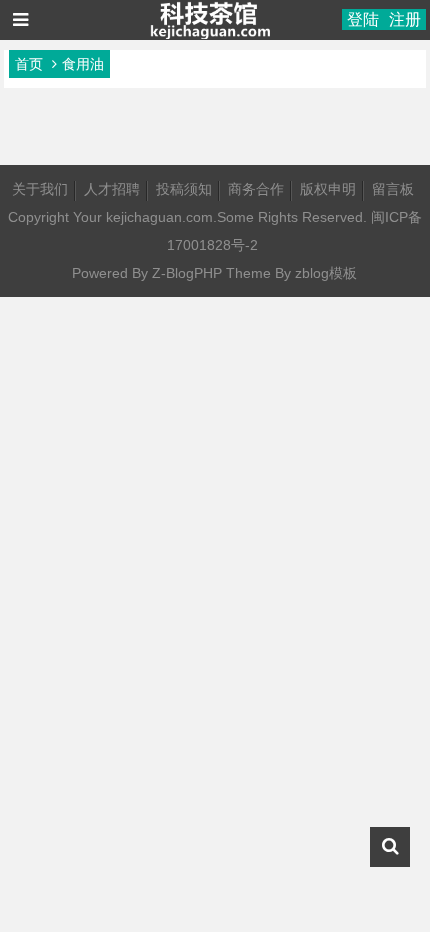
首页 (29, 64)
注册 (405, 19)
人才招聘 (112, 189)
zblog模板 (326, 273)
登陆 (363, 19)
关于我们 (40, 189)
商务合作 (256, 189)
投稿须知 (184, 189)
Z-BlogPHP (187, 273)
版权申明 (328, 189)
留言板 (393, 189)
